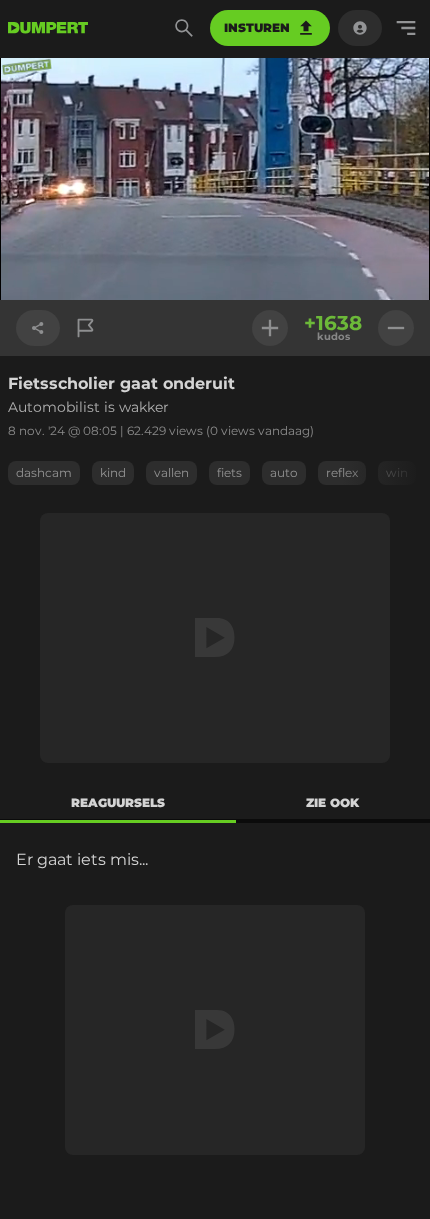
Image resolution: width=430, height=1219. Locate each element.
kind (113, 472)
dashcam (44, 472)
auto (284, 472)
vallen (171, 472)
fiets (229, 472)
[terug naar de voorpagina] (48, 28)
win (397, 472)
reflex (342, 472)
